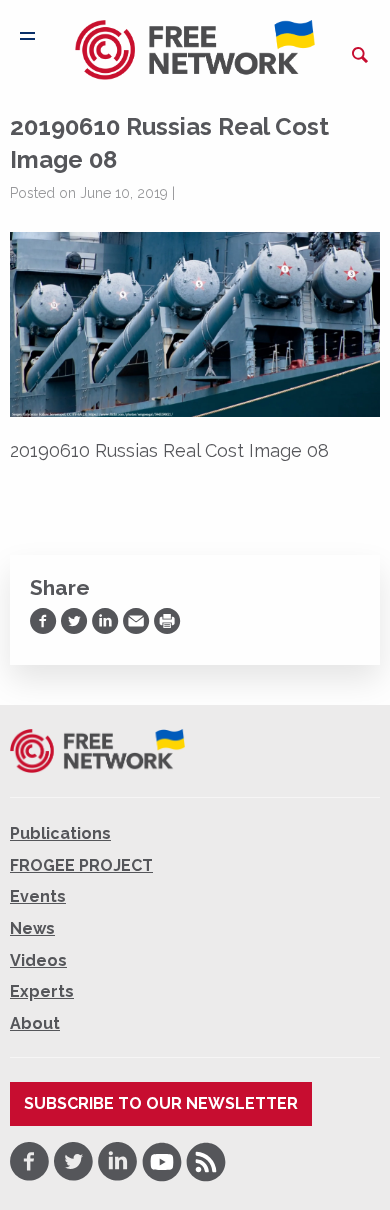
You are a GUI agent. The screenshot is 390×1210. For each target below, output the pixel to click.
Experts (42, 991)
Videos (38, 960)
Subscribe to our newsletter (161, 1103)
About (35, 1023)
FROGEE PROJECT (81, 865)
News (32, 928)
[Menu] (27, 36)
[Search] (360, 55)
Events (38, 896)
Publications (60, 833)
